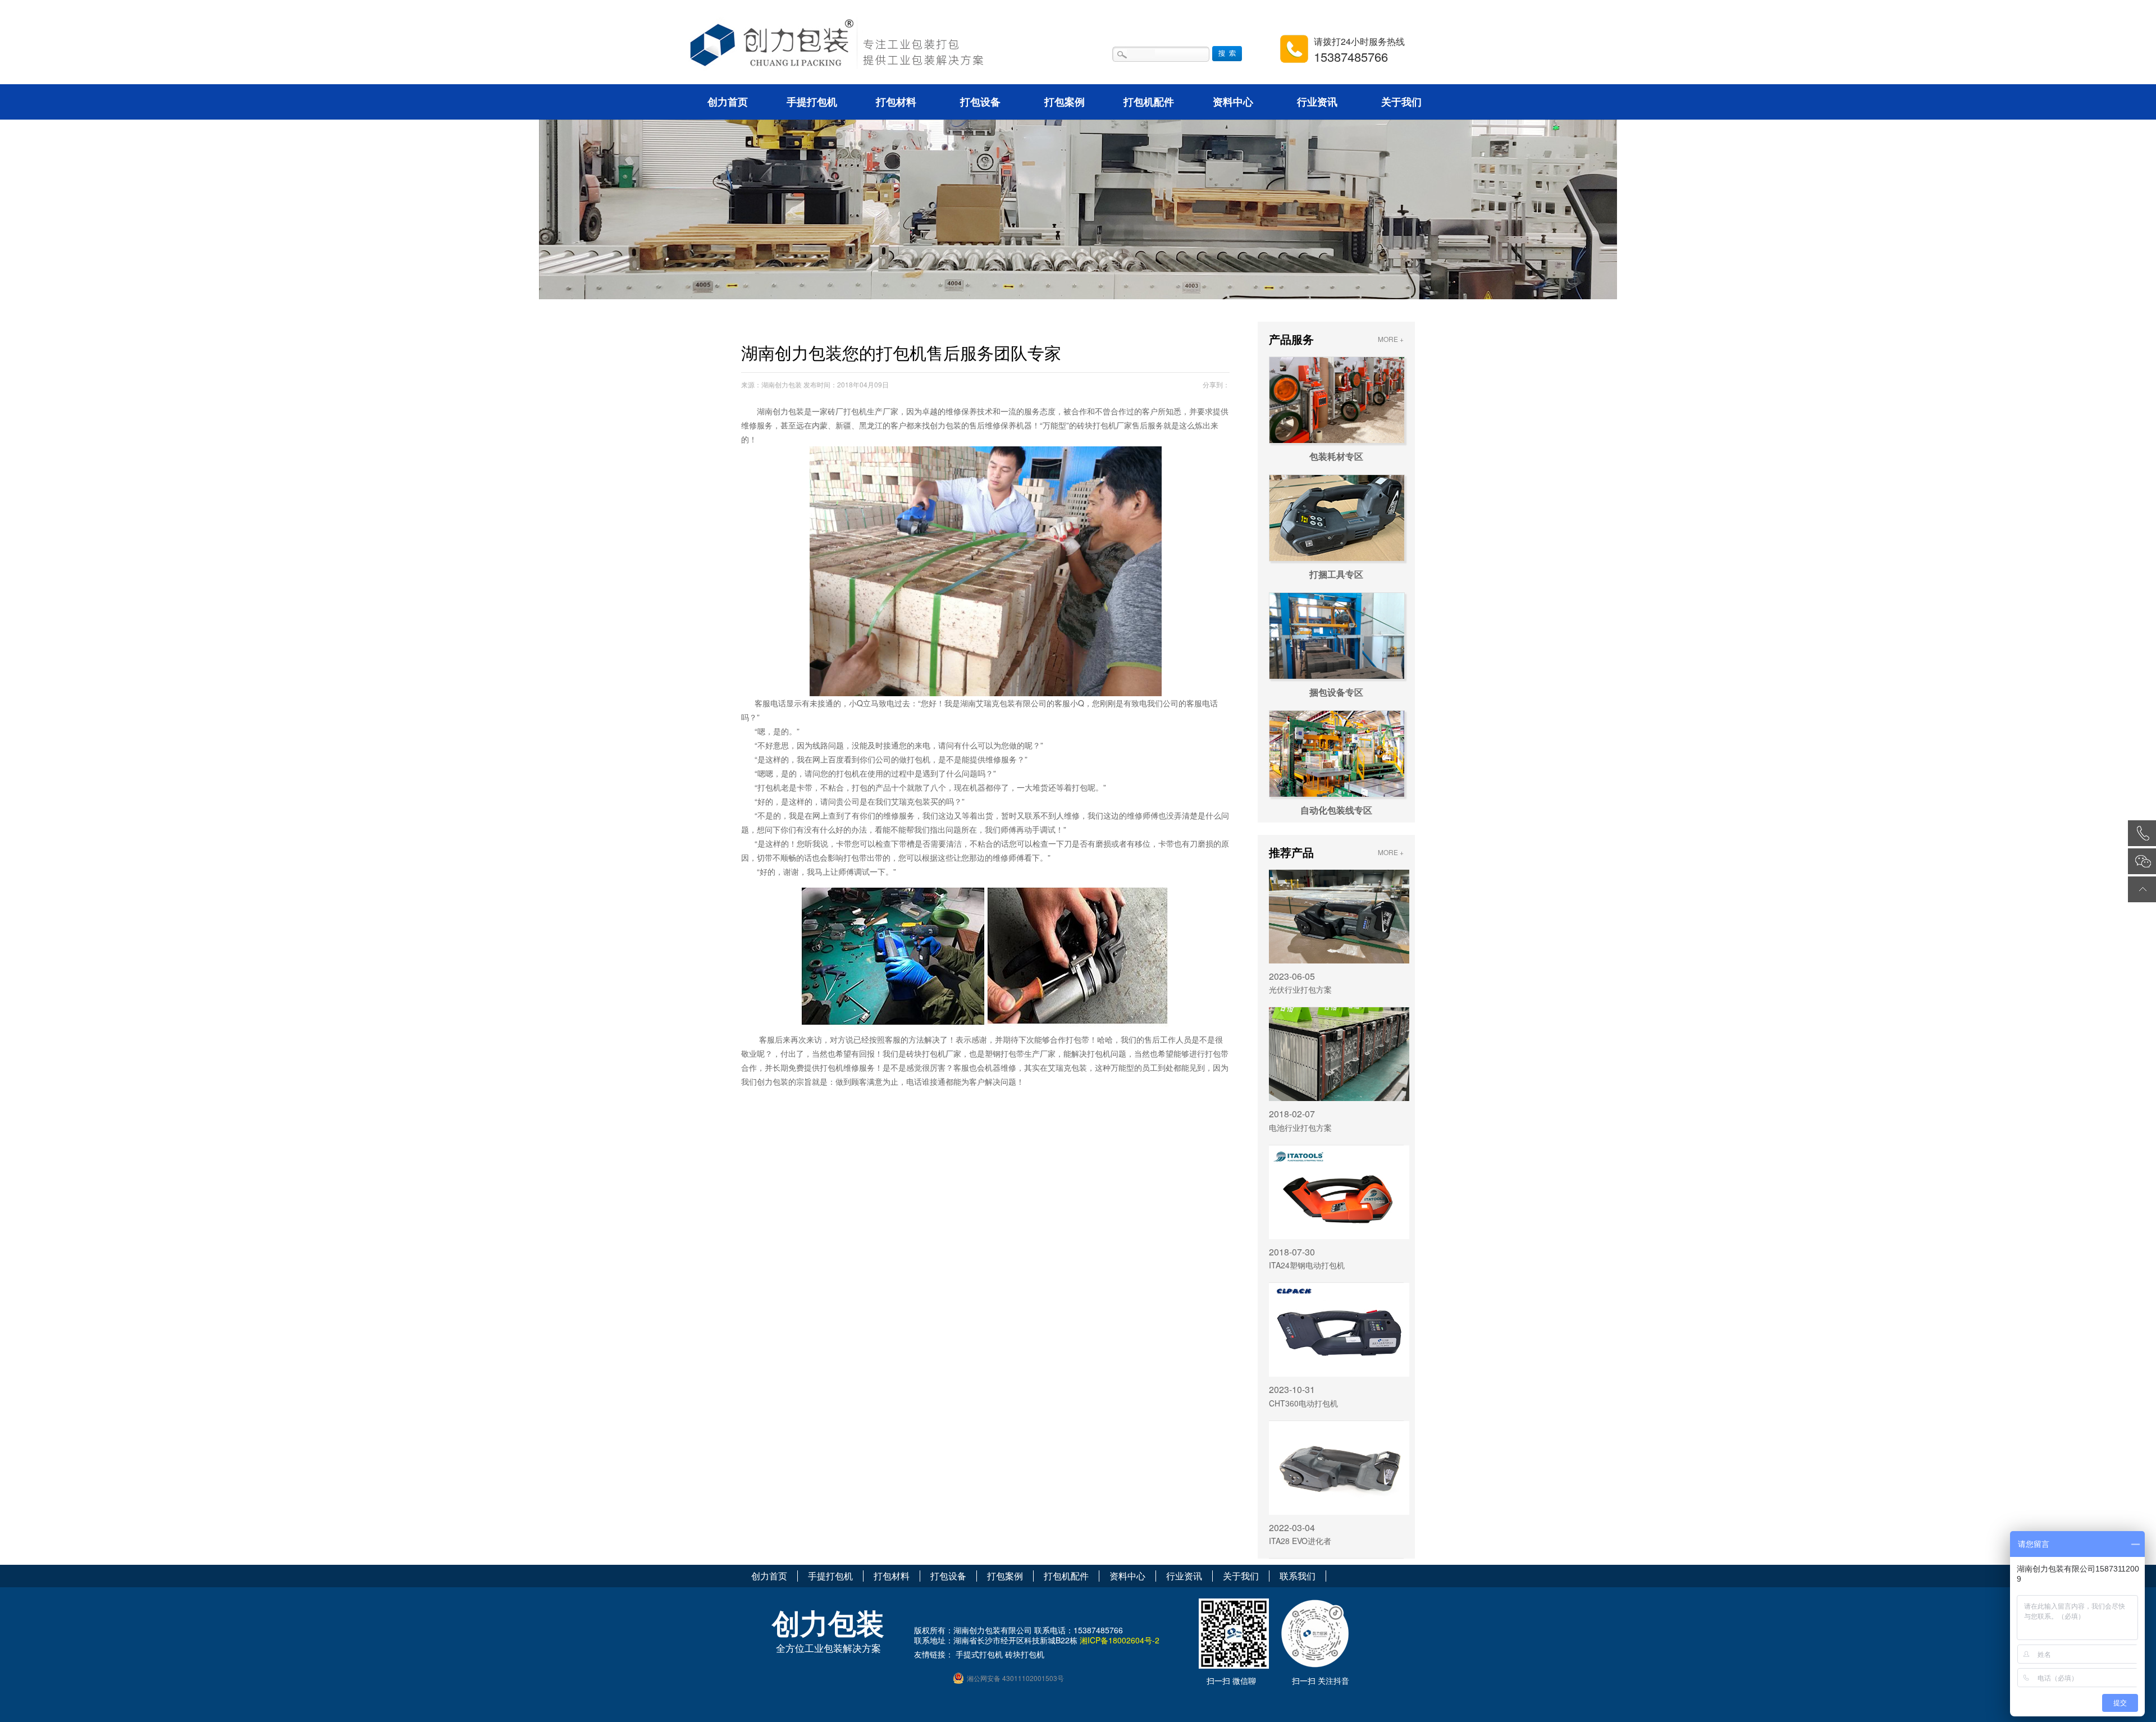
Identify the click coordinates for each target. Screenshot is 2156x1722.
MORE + (1391, 339)
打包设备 (980, 102)
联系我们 (1298, 1576)
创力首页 (728, 102)
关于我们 (1401, 102)
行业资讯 (1317, 102)
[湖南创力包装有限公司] (852, 46)
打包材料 (896, 102)
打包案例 (1065, 102)
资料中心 (1233, 102)
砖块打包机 (1025, 1654)
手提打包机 (812, 102)
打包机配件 (1149, 102)
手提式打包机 (979, 1654)
